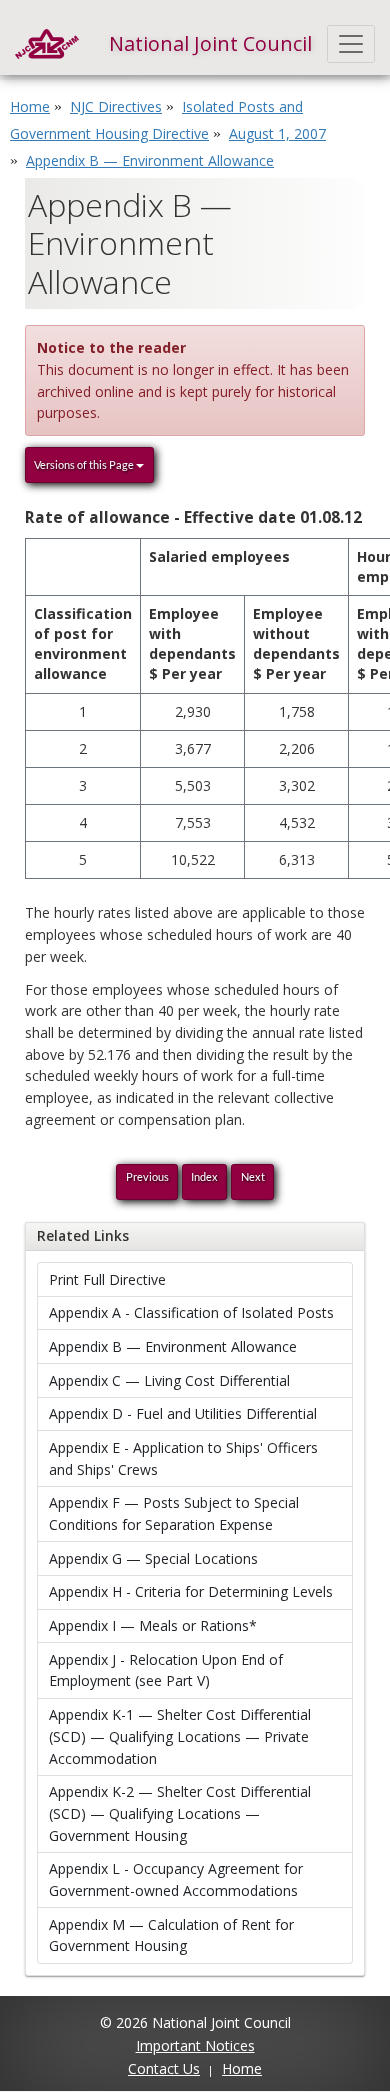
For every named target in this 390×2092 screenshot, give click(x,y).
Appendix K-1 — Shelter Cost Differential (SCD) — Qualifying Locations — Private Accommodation (180, 1736)
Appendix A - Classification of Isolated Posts (191, 1312)
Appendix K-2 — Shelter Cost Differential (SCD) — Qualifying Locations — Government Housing (180, 1813)
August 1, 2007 (277, 133)
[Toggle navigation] (351, 44)
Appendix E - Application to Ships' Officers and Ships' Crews (183, 1458)
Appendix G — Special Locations (153, 1558)
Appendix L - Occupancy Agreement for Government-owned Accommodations (176, 1879)
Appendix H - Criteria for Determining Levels (191, 1591)
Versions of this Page (85, 464)
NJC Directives (116, 106)
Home (30, 106)
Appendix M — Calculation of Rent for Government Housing (171, 1935)
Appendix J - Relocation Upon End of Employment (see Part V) (166, 1670)
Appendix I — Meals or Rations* (153, 1625)
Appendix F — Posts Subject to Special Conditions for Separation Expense (174, 1513)
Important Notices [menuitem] (195, 2045)
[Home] (47, 44)
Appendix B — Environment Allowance (173, 1346)
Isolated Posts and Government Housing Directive (156, 120)
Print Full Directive (107, 1279)
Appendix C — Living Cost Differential (169, 1380)
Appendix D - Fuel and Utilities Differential (183, 1413)
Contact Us (164, 2068)
